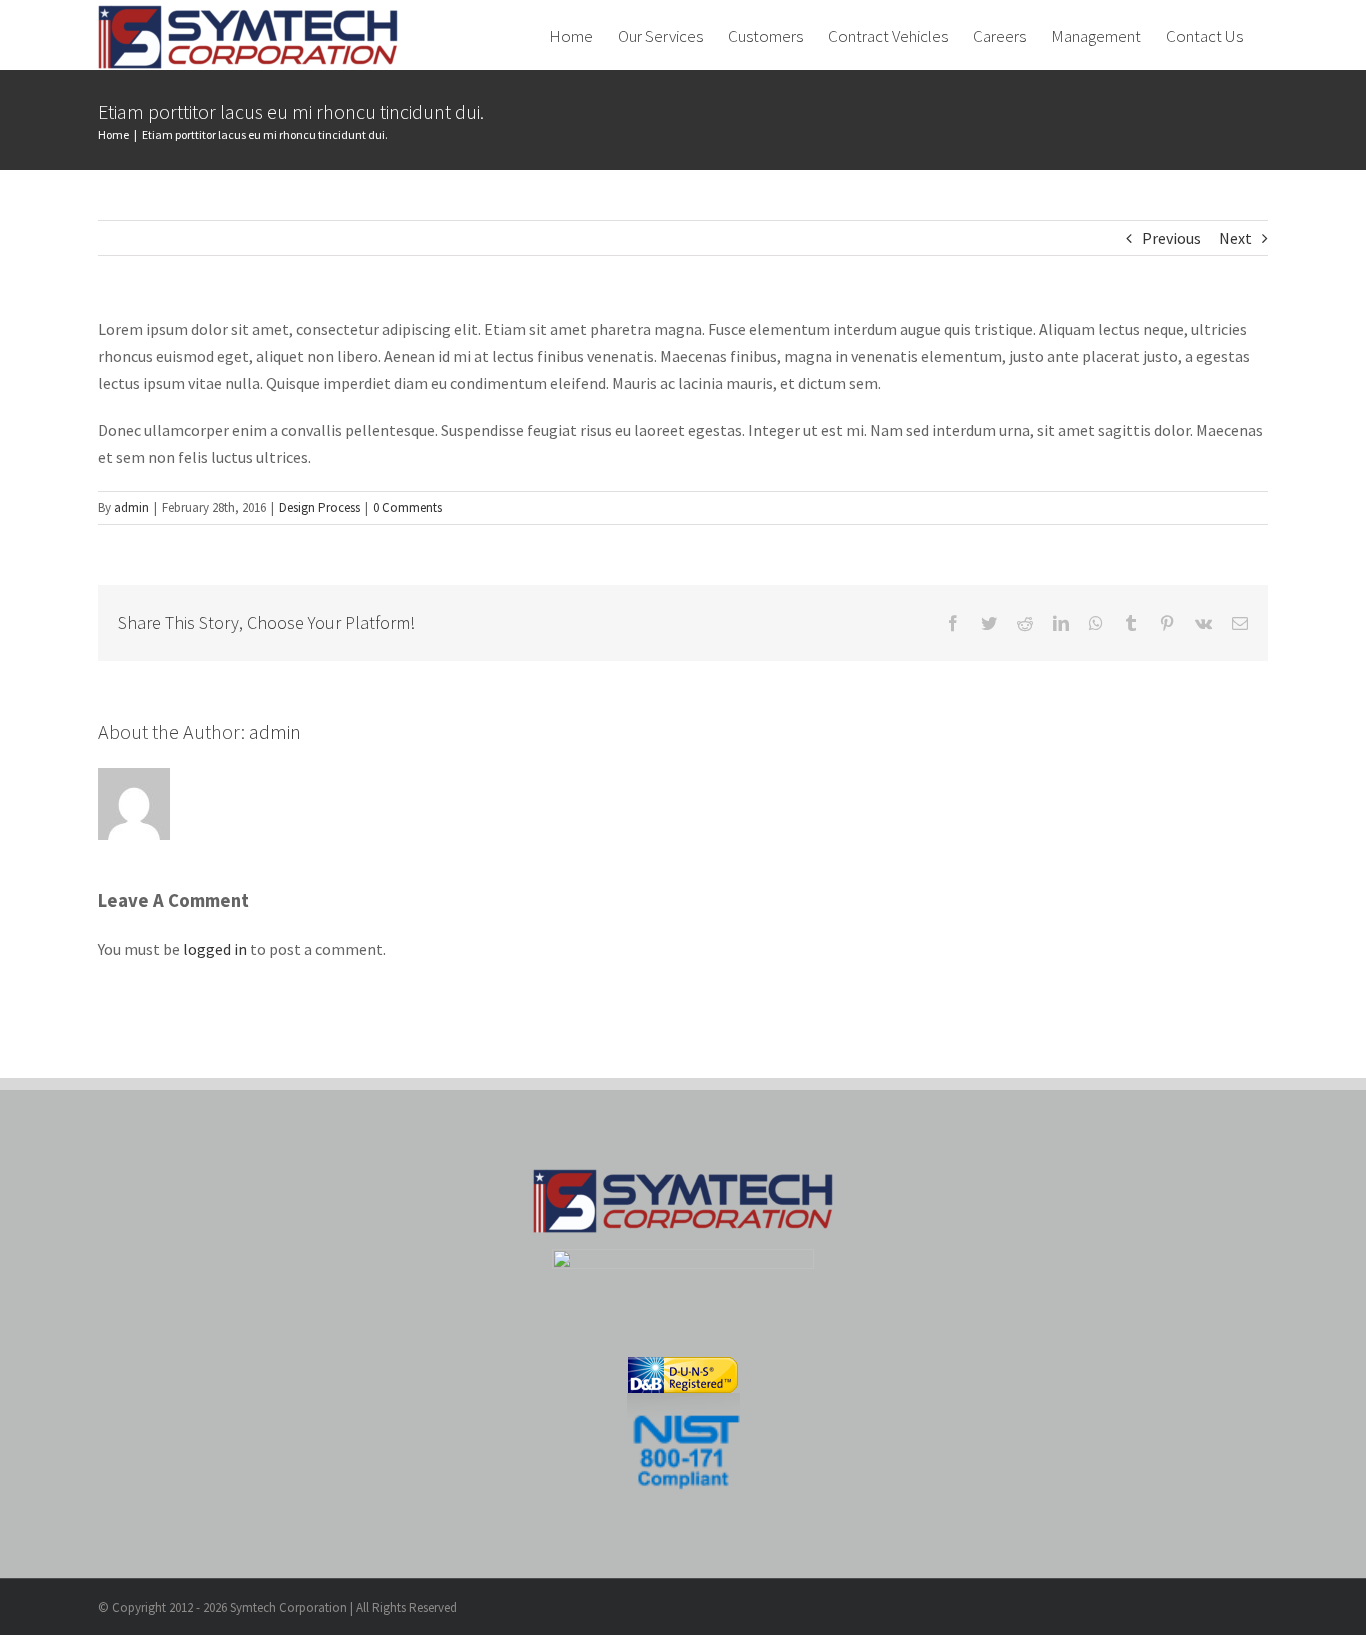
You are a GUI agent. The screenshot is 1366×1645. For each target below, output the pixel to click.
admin (131, 507)
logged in (215, 949)
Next (1235, 238)
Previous (1171, 238)
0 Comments (407, 507)
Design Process (319, 507)
